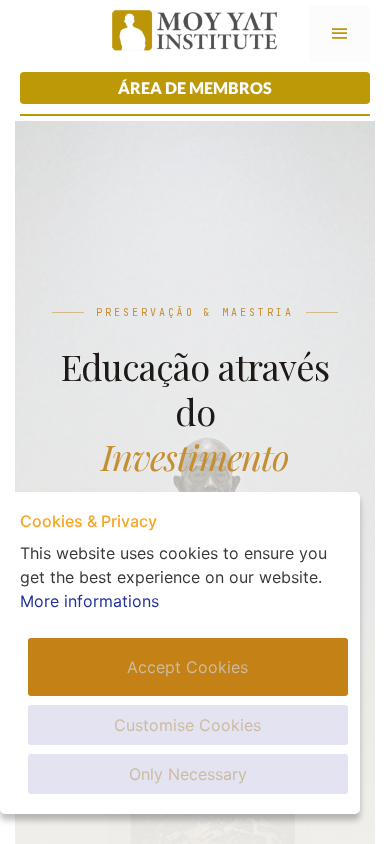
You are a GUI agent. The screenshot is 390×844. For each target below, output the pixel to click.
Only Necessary (188, 774)
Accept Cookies (187, 667)
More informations (89, 601)
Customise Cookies (187, 725)
